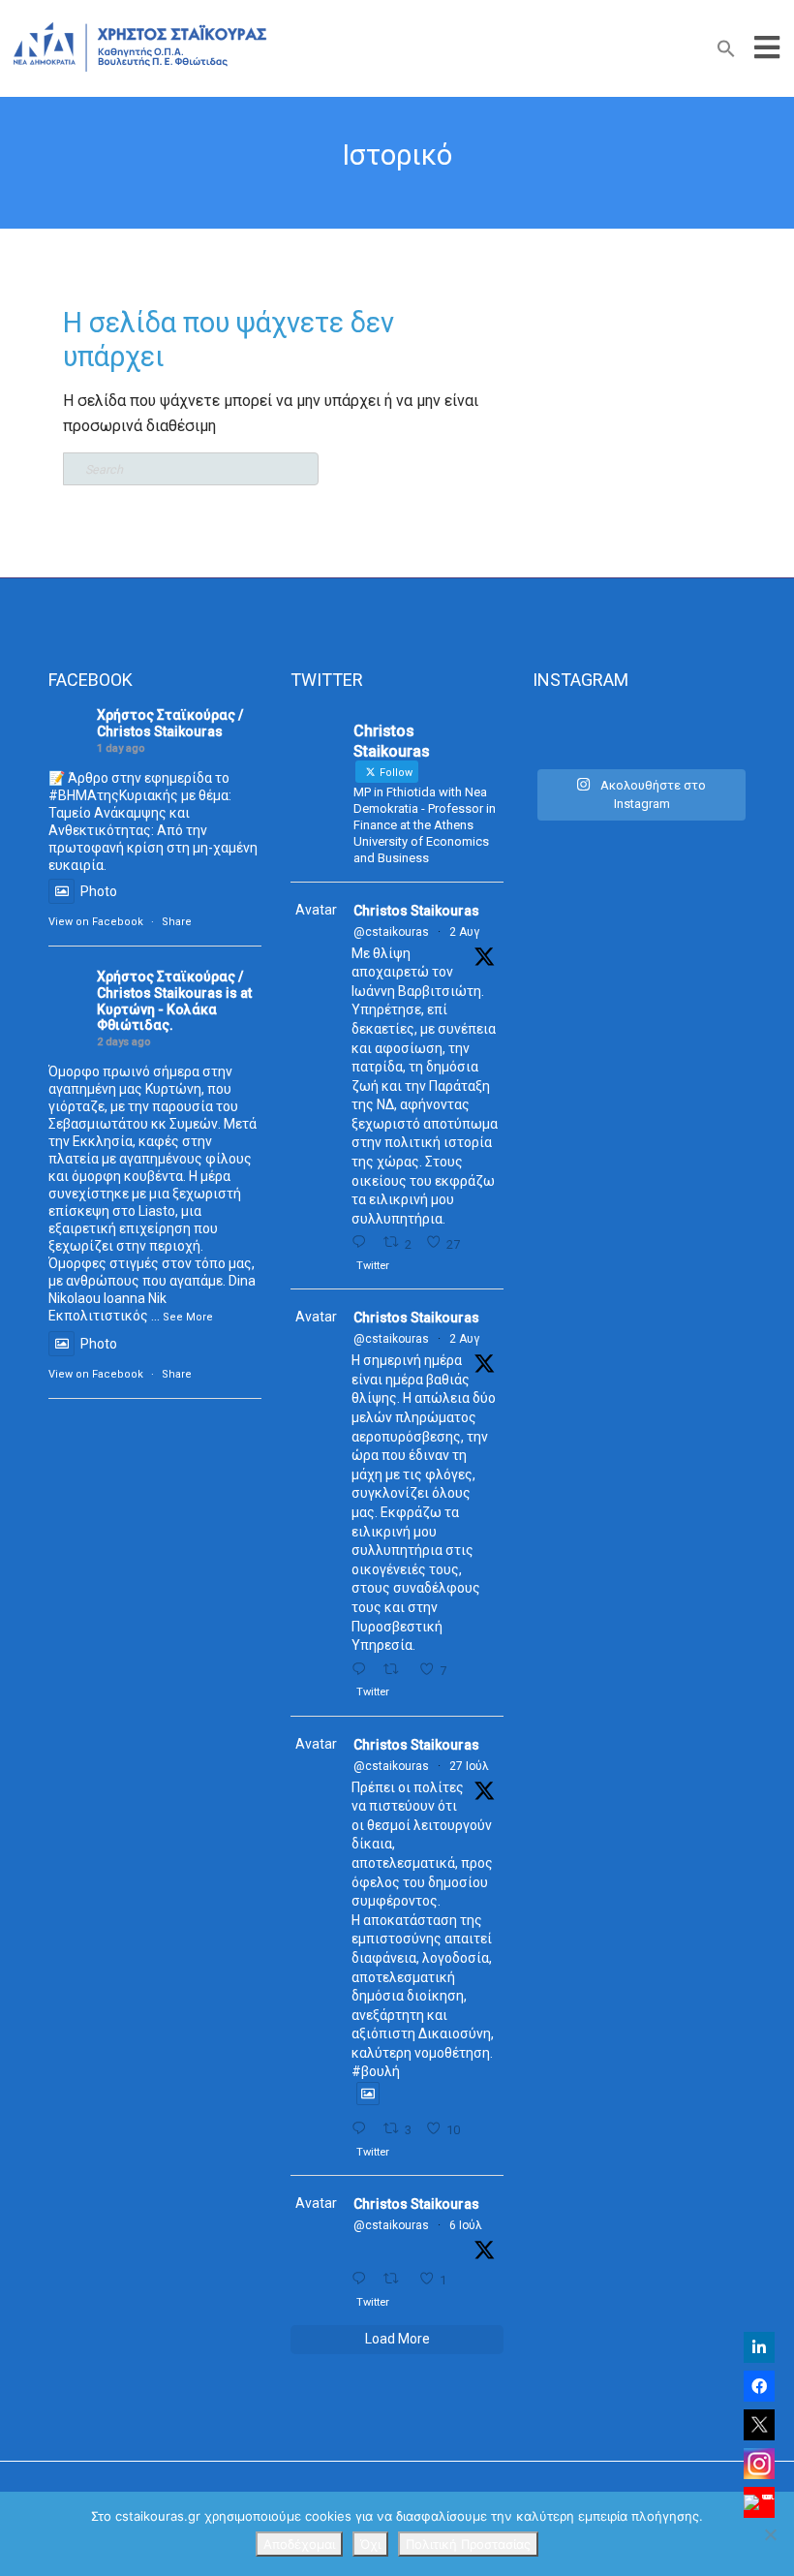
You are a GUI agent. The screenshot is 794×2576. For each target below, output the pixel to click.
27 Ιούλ (469, 1766)
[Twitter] (759, 2425)
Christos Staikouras (416, 911)
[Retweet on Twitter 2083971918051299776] (396, 1670)
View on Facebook (96, 922)
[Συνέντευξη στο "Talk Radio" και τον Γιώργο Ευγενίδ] (713, 734)
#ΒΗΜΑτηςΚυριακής (113, 795)
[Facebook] (759, 2386)
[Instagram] (759, 2464)
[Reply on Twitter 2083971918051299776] (363, 1670)
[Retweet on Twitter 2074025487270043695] (396, 2279)
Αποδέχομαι (299, 2544)
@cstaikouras (391, 932)
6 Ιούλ (466, 2225)
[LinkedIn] (759, 2347)
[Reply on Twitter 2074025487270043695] (363, 2279)
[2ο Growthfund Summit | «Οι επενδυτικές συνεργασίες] (640, 734)
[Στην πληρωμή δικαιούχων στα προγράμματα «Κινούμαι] (565, 734)
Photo (99, 891)
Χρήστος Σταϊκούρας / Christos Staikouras (170, 723)
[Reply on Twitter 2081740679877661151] (363, 2129)
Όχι (370, 2544)
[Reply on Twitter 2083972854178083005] (363, 1242)
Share (177, 922)
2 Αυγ (464, 932)
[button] (726, 53)
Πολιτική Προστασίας (468, 2544)
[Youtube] (759, 2502)
